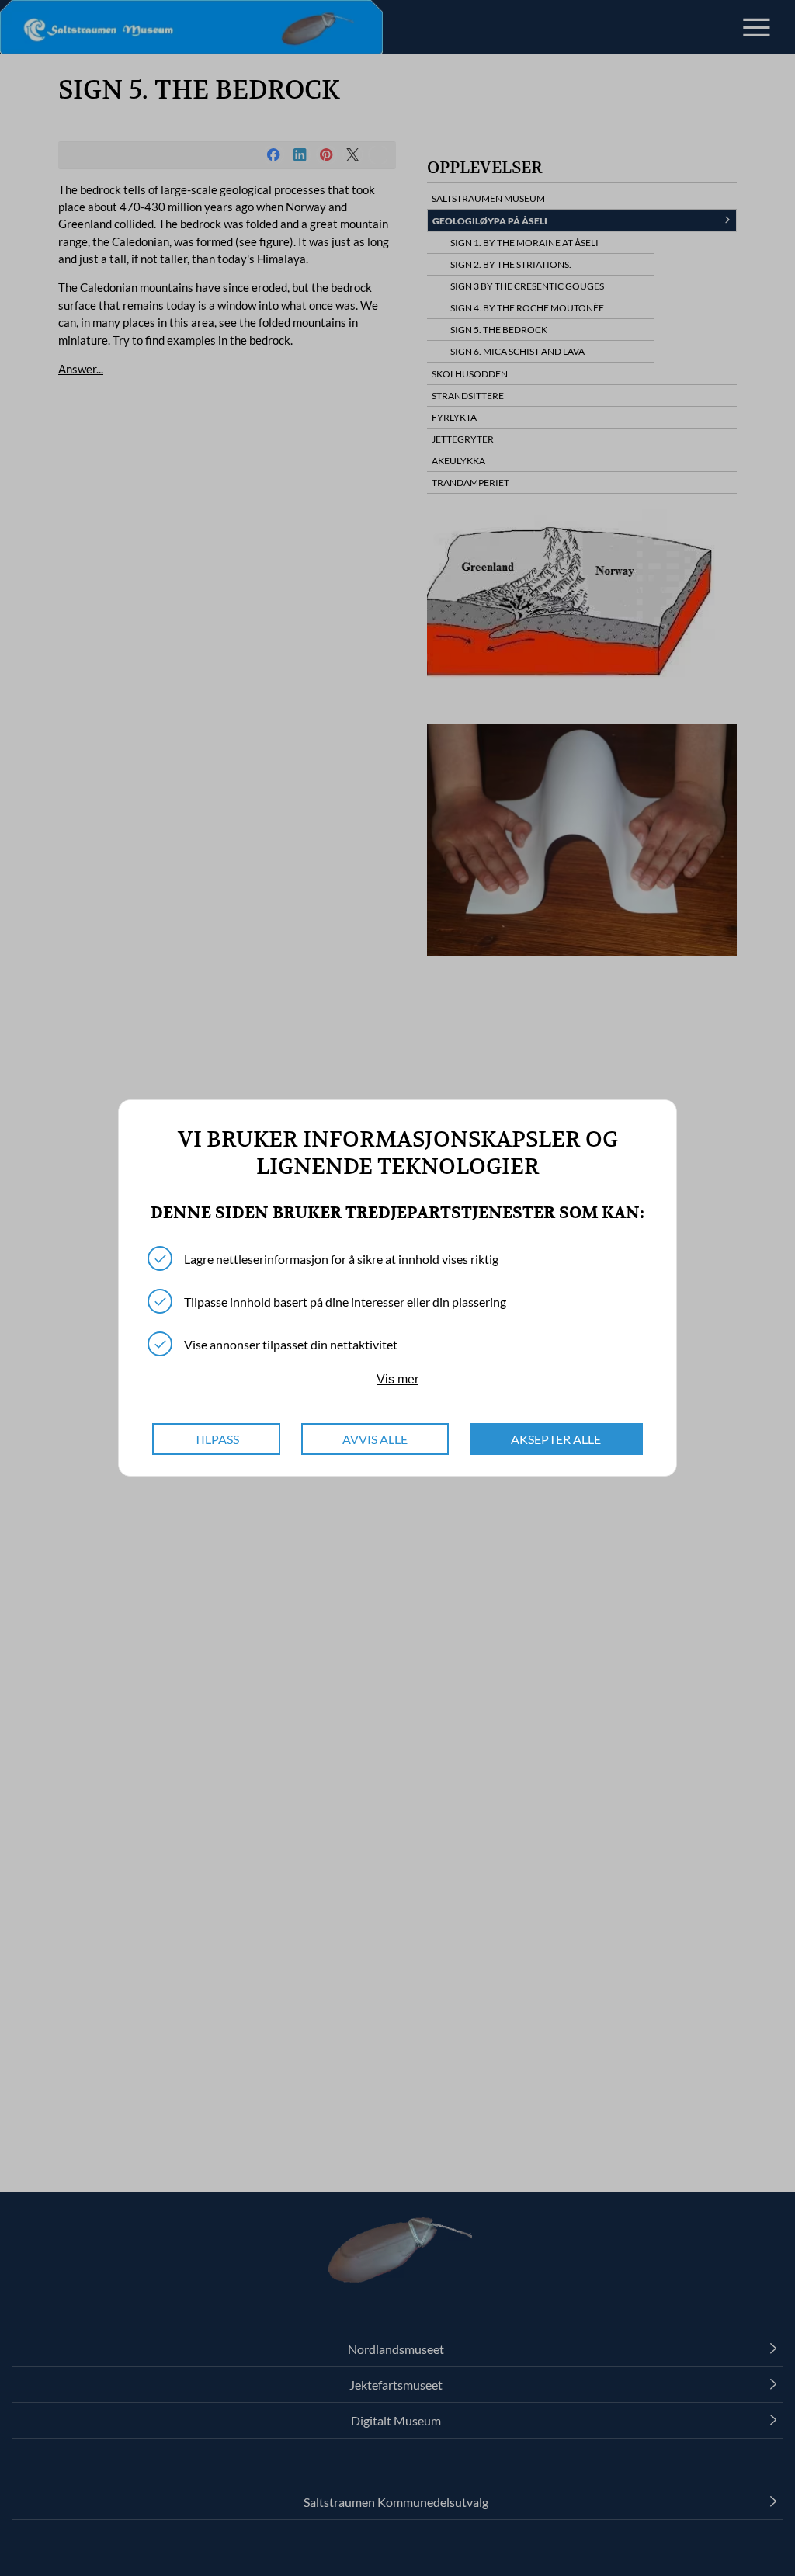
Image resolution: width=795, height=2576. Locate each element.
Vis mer (397, 1379)
